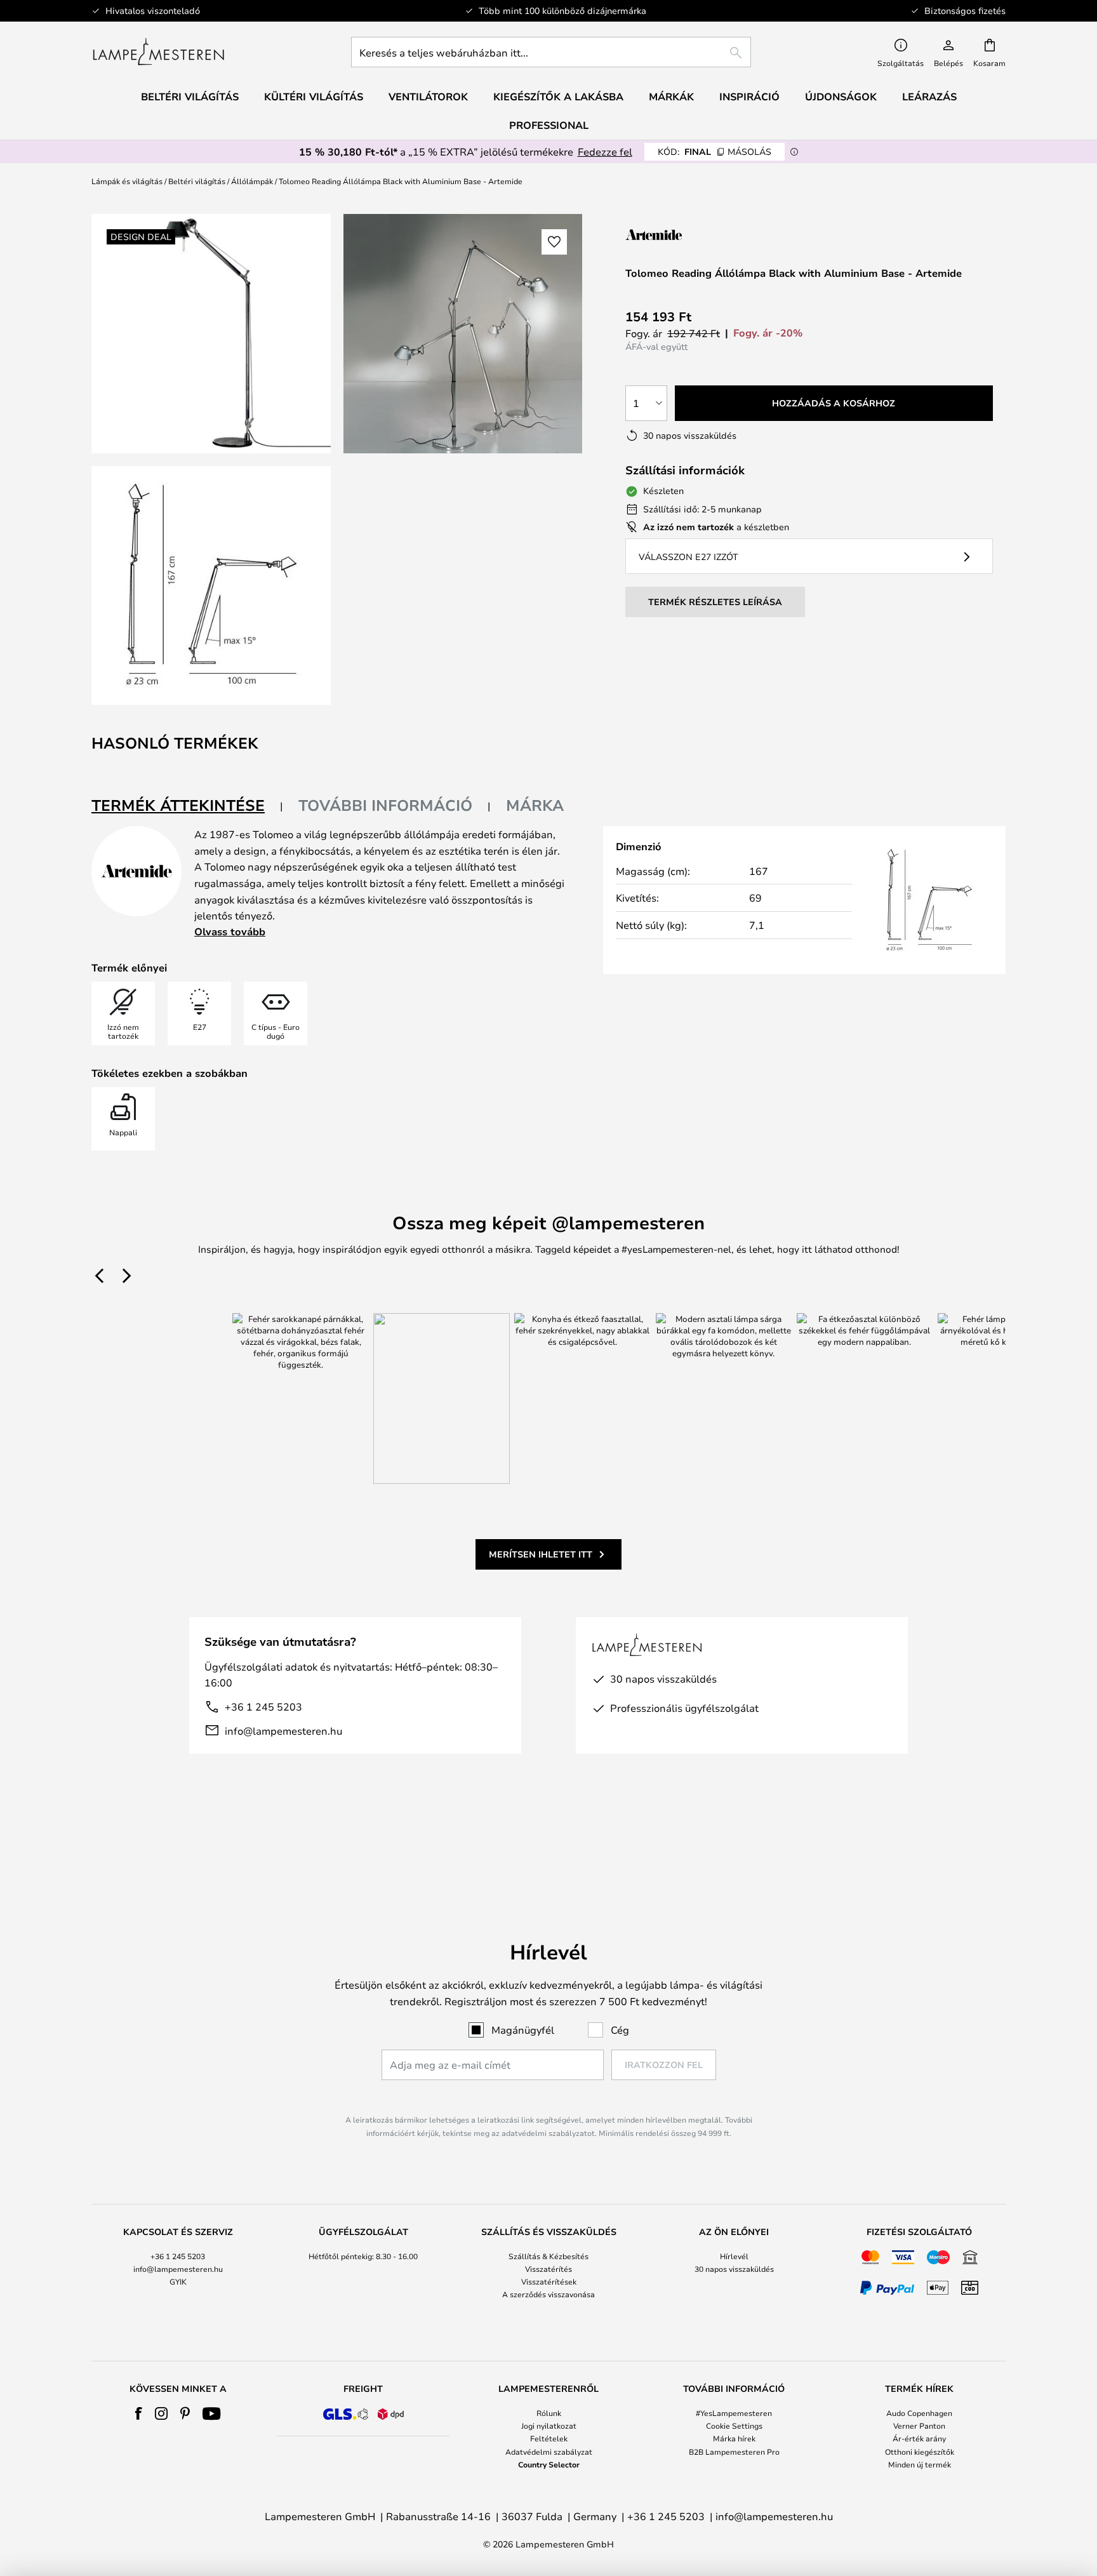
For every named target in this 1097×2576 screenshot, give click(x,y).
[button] (211, 586)
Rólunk (549, 2413)
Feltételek (549, 2438)
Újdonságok (841, 97)
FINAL (715, 151)
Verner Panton (919, 2426)
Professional (549, 125)
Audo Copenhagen (919, 2413)
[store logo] (158, 52)
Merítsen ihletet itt (541, 1554)
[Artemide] (689, 235)
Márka (535, 805)
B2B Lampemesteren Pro (734, 2452)
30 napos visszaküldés (734, 2269)
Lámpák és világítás (127, 181)
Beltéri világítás (197, 181)
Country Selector (549, 2464)
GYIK (178, 2281)
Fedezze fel (605, 151)
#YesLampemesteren (734, 2413)
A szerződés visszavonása (548, 2294)
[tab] (187, 806)
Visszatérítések (549, 2281)
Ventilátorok (428, 97)
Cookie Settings (734, 2426)
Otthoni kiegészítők (920, 2452)
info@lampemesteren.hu (283, 1731)
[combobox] (551, 52)
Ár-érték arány (919, 2438)
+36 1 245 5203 (263, 1706)
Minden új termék (920, 2464)
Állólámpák (252, 181)
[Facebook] (139, 2413)
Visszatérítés (548, 2269)
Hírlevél (734, 2256)
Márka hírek (734, 2438)
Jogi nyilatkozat (549, 2426)
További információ (385, 805)
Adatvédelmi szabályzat (549, 2452)
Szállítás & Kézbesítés (548, 2256)
